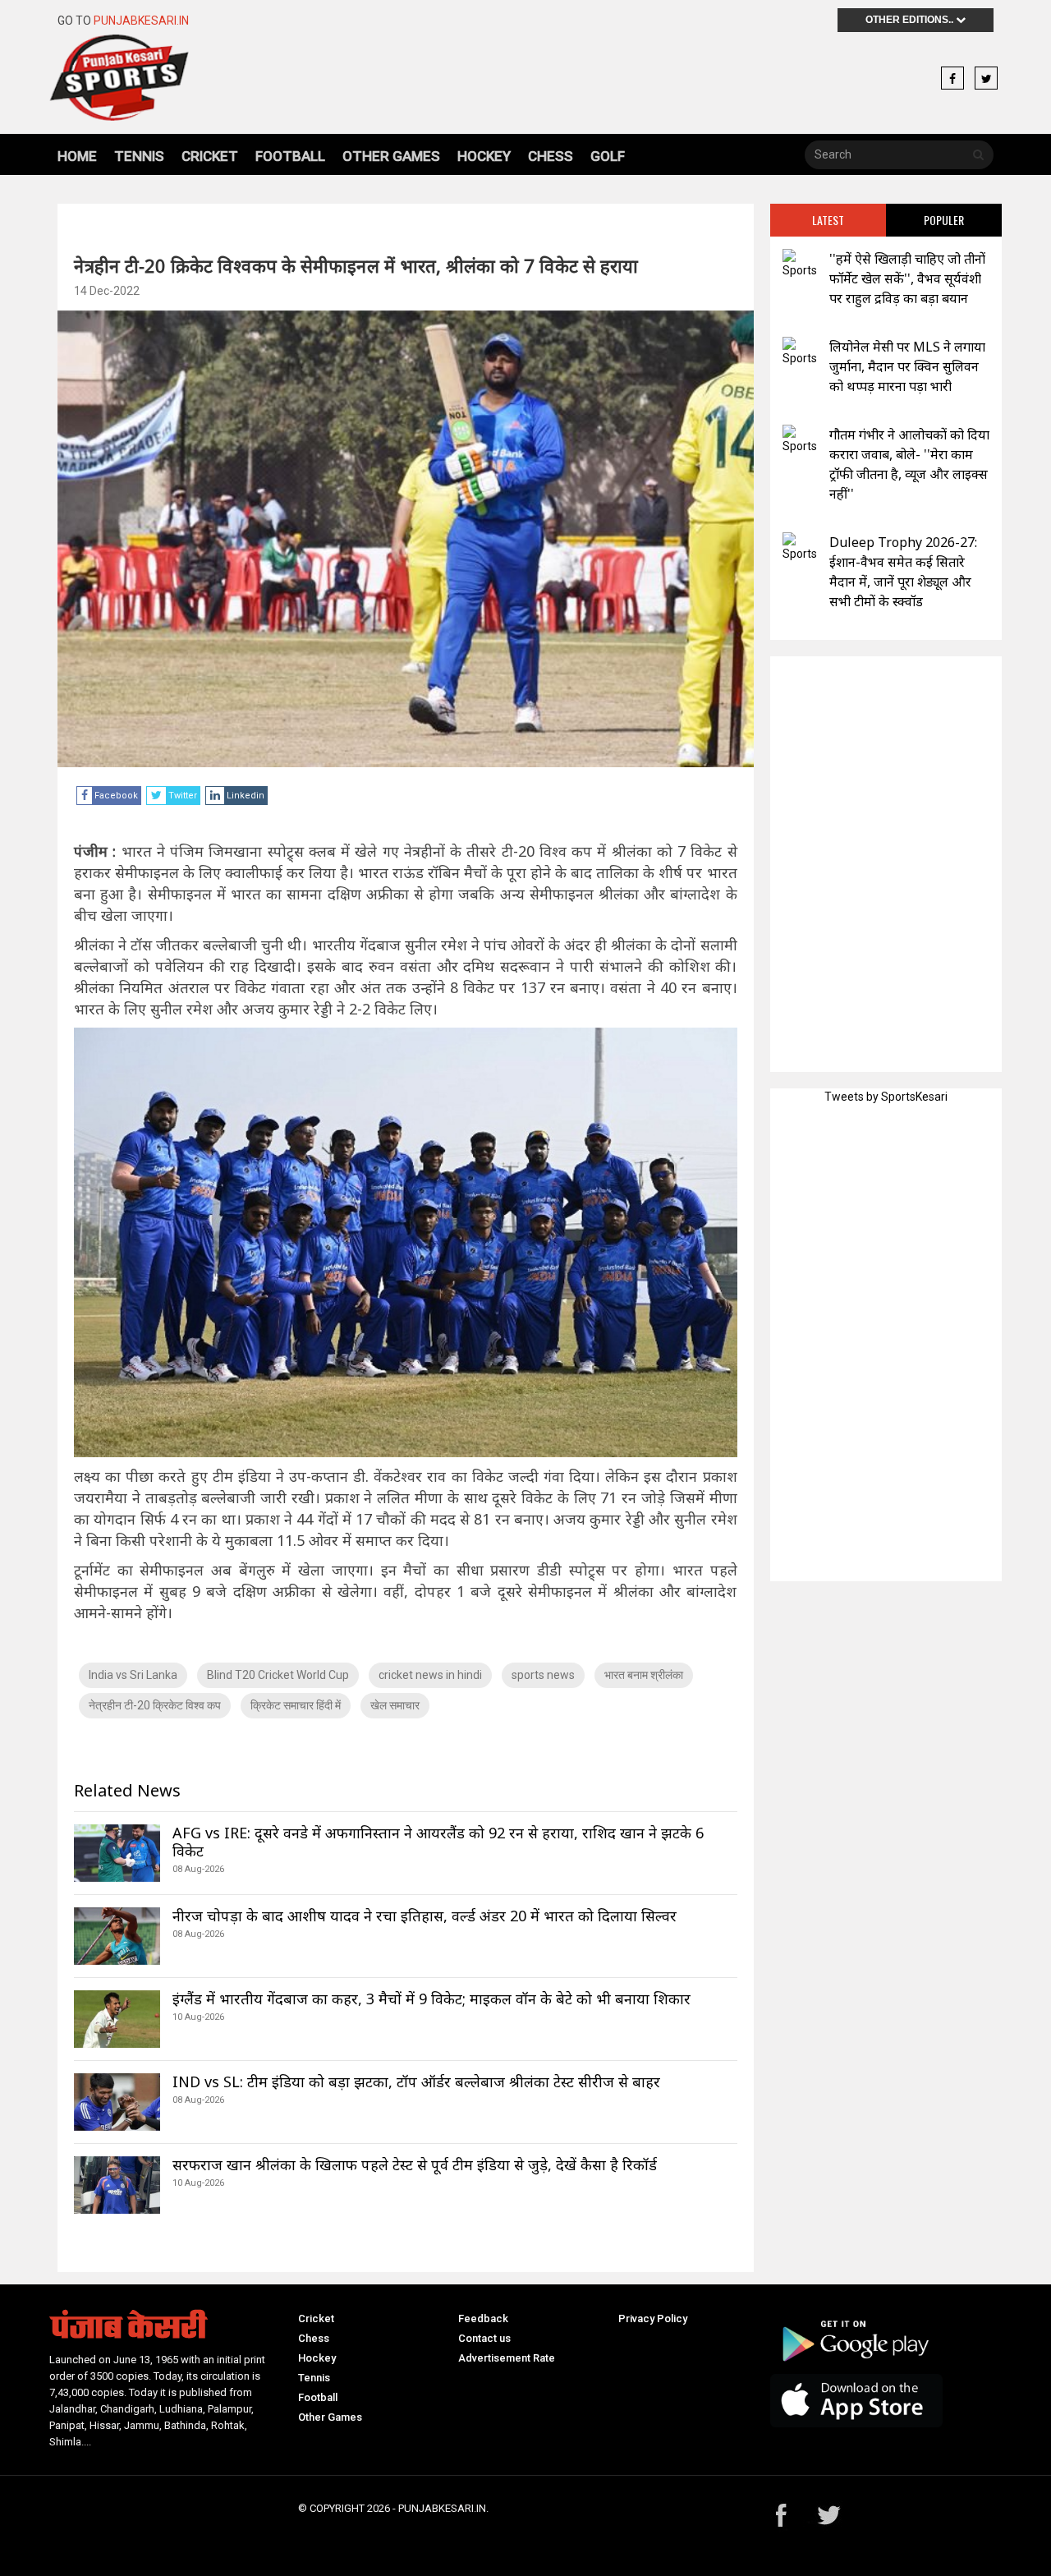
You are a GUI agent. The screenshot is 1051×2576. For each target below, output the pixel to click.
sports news (543, 1675)
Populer (944, 220)
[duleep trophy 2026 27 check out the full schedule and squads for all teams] (800, 547)
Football (290, 156)
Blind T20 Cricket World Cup (278, 1675)
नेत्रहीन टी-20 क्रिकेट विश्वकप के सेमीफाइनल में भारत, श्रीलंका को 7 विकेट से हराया (356, 265)
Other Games (391, 156)
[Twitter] (986, 79)
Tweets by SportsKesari (886, 1097)
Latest (828, 220)
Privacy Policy (653, 2318)
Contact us (484, 2338)
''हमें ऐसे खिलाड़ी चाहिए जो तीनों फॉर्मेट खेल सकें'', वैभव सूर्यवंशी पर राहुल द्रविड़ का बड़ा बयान (907, 278)
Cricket (210, 156)
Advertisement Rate (507, 2358)
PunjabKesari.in (141, 21)
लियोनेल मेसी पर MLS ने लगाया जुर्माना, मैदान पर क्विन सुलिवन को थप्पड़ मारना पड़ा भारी (907, 366)
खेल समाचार (395, 1705)
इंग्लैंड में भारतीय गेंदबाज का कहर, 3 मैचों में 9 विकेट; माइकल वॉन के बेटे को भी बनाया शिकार (431, 1999)
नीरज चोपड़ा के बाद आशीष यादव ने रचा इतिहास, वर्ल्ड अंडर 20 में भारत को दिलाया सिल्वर (425, 1916)
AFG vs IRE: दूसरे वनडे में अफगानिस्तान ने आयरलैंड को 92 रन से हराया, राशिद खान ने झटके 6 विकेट (438, 1842)
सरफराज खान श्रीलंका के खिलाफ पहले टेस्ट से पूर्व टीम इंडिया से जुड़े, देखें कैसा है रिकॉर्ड (415, 2164)
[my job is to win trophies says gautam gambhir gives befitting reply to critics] (800, 440)
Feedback (483, 2318)
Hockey (484, 156)
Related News (127, 1790)
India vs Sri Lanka (133, 1675)
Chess (551, 156)
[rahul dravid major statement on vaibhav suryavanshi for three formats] (800, 264)
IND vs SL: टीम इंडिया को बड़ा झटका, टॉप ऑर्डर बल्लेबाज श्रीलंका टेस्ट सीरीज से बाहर (416, 2081)
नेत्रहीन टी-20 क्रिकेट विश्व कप (155, 1705)
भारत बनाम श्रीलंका (644, 1675)
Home (77, 156)
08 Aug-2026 (198, 1869)
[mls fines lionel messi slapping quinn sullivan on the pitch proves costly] (800, 352)
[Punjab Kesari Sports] (165, 78)
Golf (608, 156)
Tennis (139, 156)
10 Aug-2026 (198, 2017)
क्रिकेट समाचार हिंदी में (296, 1705)
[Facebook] (952, 79)
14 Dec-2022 (107, 291)
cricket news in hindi (430, 1675)
